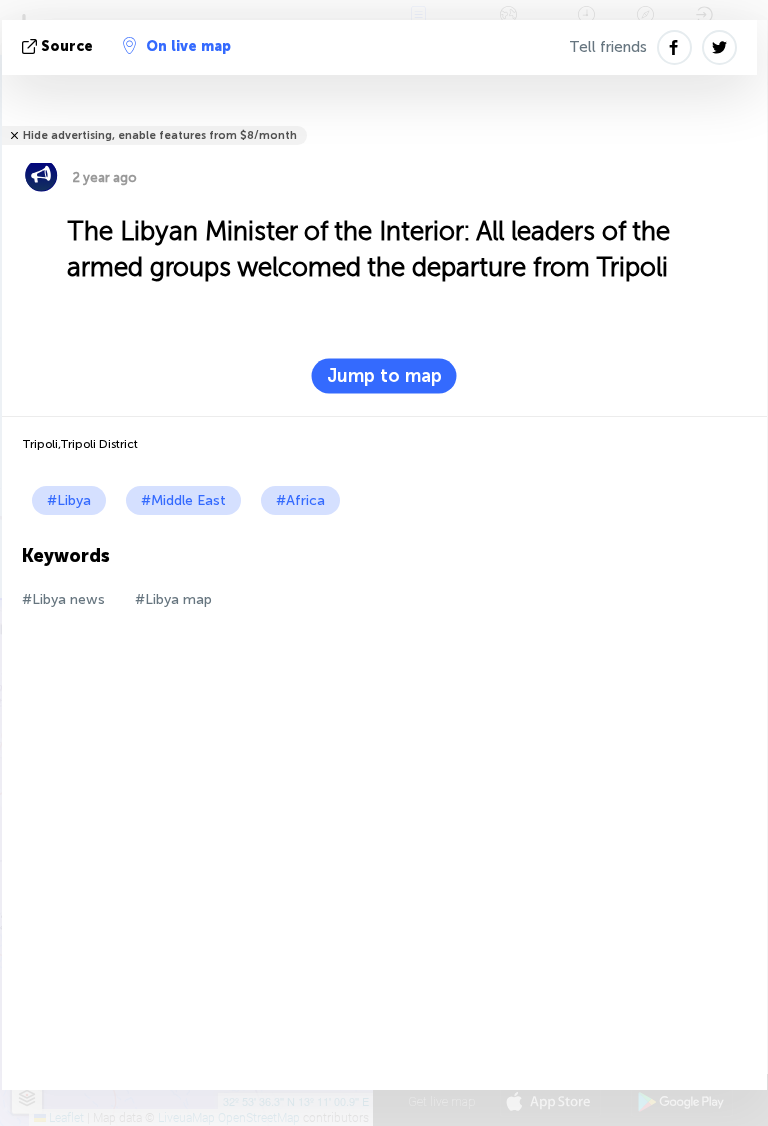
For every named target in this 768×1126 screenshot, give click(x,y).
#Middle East (183, 500)
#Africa (300, 500)
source (67, 46)
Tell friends (608, 47)
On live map (188, 46)
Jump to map (384, 376)
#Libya (69, 500)
